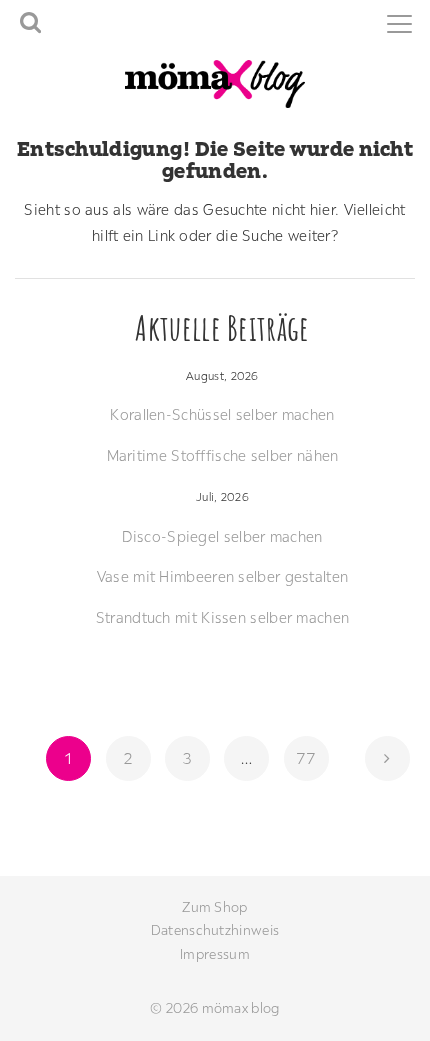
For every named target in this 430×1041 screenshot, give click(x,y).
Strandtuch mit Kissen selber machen (223, 617)
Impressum (215, 954)
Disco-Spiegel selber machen (222, 536)
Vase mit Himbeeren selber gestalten (223, 576)
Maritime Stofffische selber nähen (223, 455)
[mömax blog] (215, 82)
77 (312, 757)
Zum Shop (214, 907)
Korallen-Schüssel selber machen (222, 414)
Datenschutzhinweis (215, 930)
